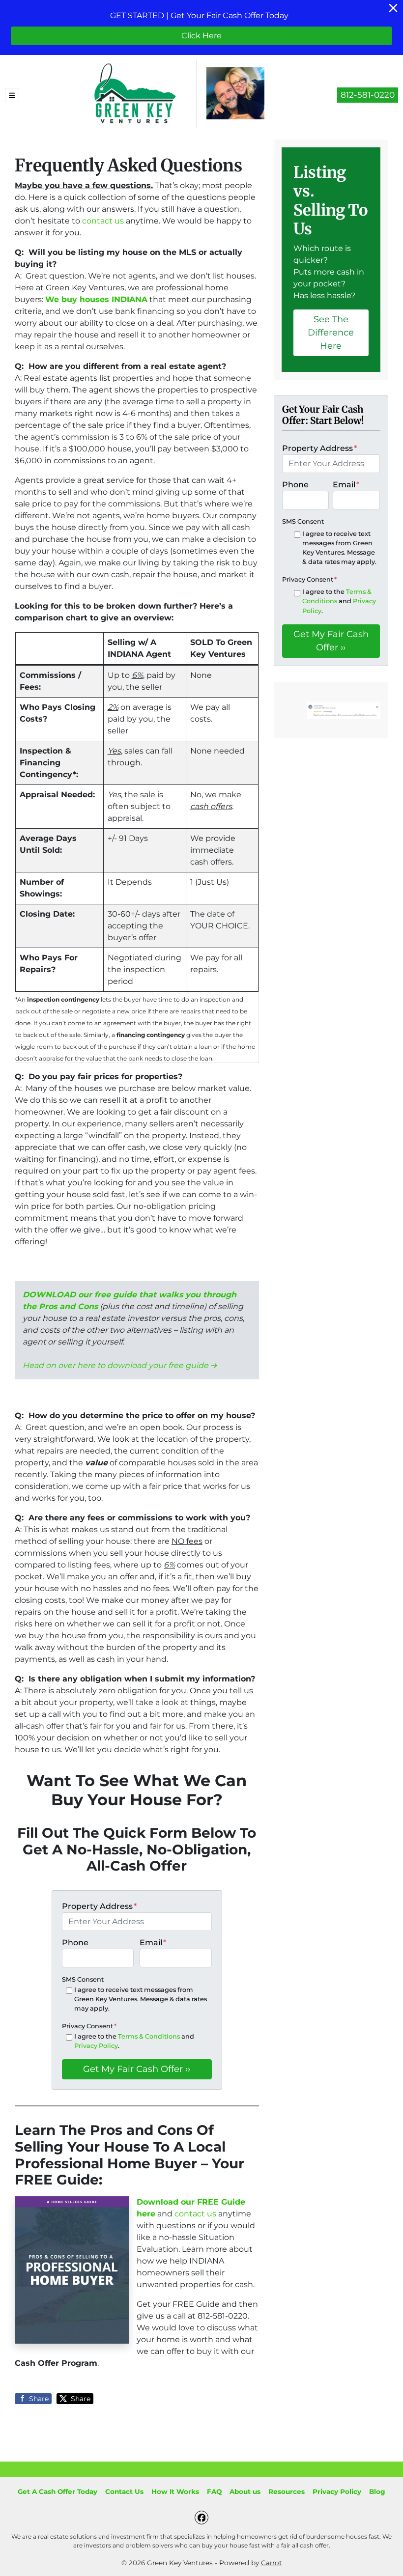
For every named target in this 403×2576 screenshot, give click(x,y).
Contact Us (124, 2492)
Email (153, 1943)
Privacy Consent (89, 2026)
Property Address (99, 1906)
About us (245, 2492)
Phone (75, 1943)
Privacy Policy (96, 2046)
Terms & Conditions (149, 2036)
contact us (103, 221)
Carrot (272, 2563)
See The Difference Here (331, 333)
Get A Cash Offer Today (58, 2492)
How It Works (175, 2492)
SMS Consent (83, 1979)
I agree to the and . (134, 2041)
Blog (377, 2492)
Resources (287, 2492)
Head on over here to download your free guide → (120, 1365)
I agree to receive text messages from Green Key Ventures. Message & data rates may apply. (141, 1999)
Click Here (201, 36)
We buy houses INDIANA (96, 299)
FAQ (214, 2492)
